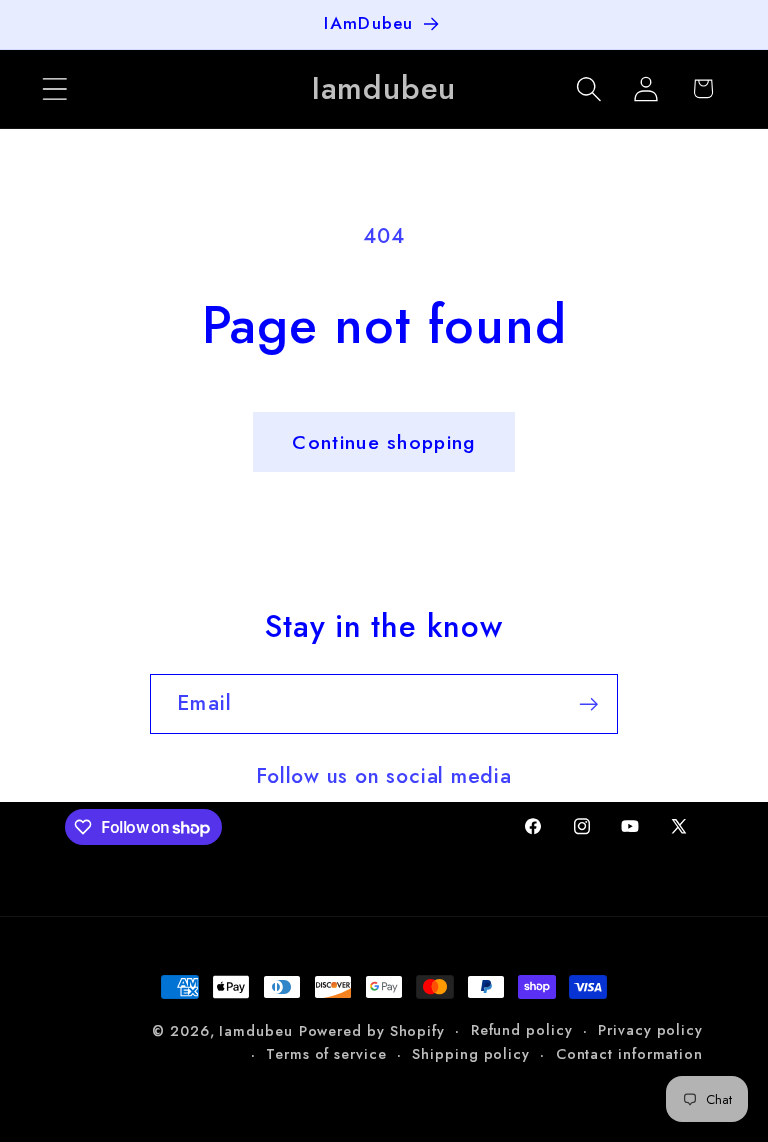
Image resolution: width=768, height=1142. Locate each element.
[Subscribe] (588, 704)
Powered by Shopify (372, 1031)
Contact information (629, 1054)
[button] (54, 88)
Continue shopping (383, 442)
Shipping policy (471, 1054)
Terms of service (326, 1054)
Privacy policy (650, 1030)
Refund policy (522, 1030)
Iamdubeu (255, 1031)
